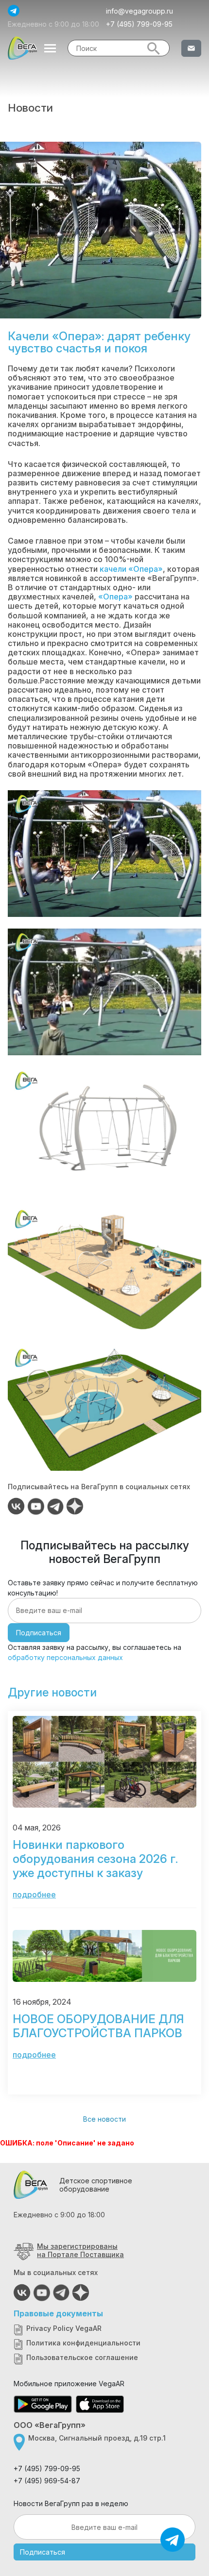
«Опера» (115, 597)
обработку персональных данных (65, 1657)
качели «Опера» (131, 569)
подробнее (34, 1895)
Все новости (104, 2119)
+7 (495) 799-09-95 (139, 24)
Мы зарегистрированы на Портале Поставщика (80, 2250)
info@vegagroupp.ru (139, 11)
